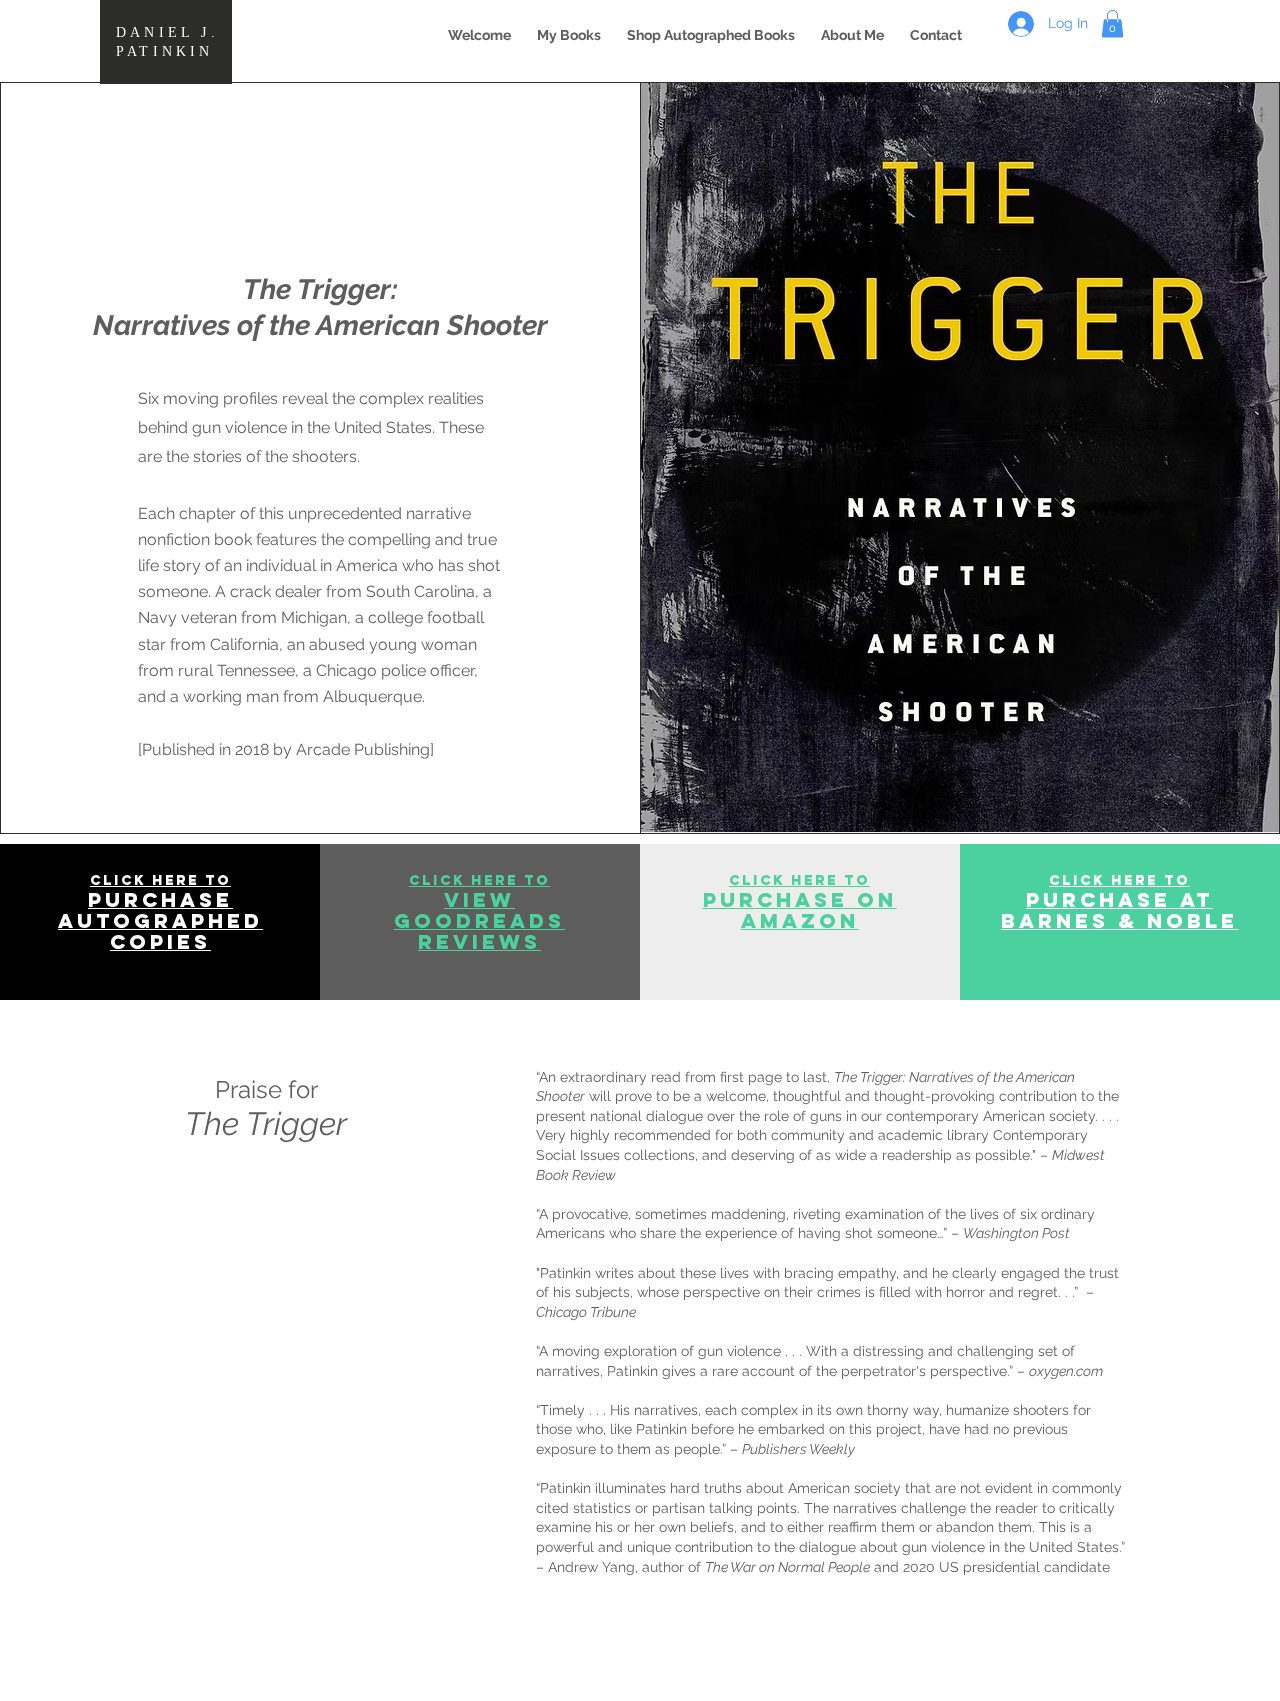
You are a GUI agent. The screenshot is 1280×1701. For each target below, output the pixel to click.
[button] (569, 35)
